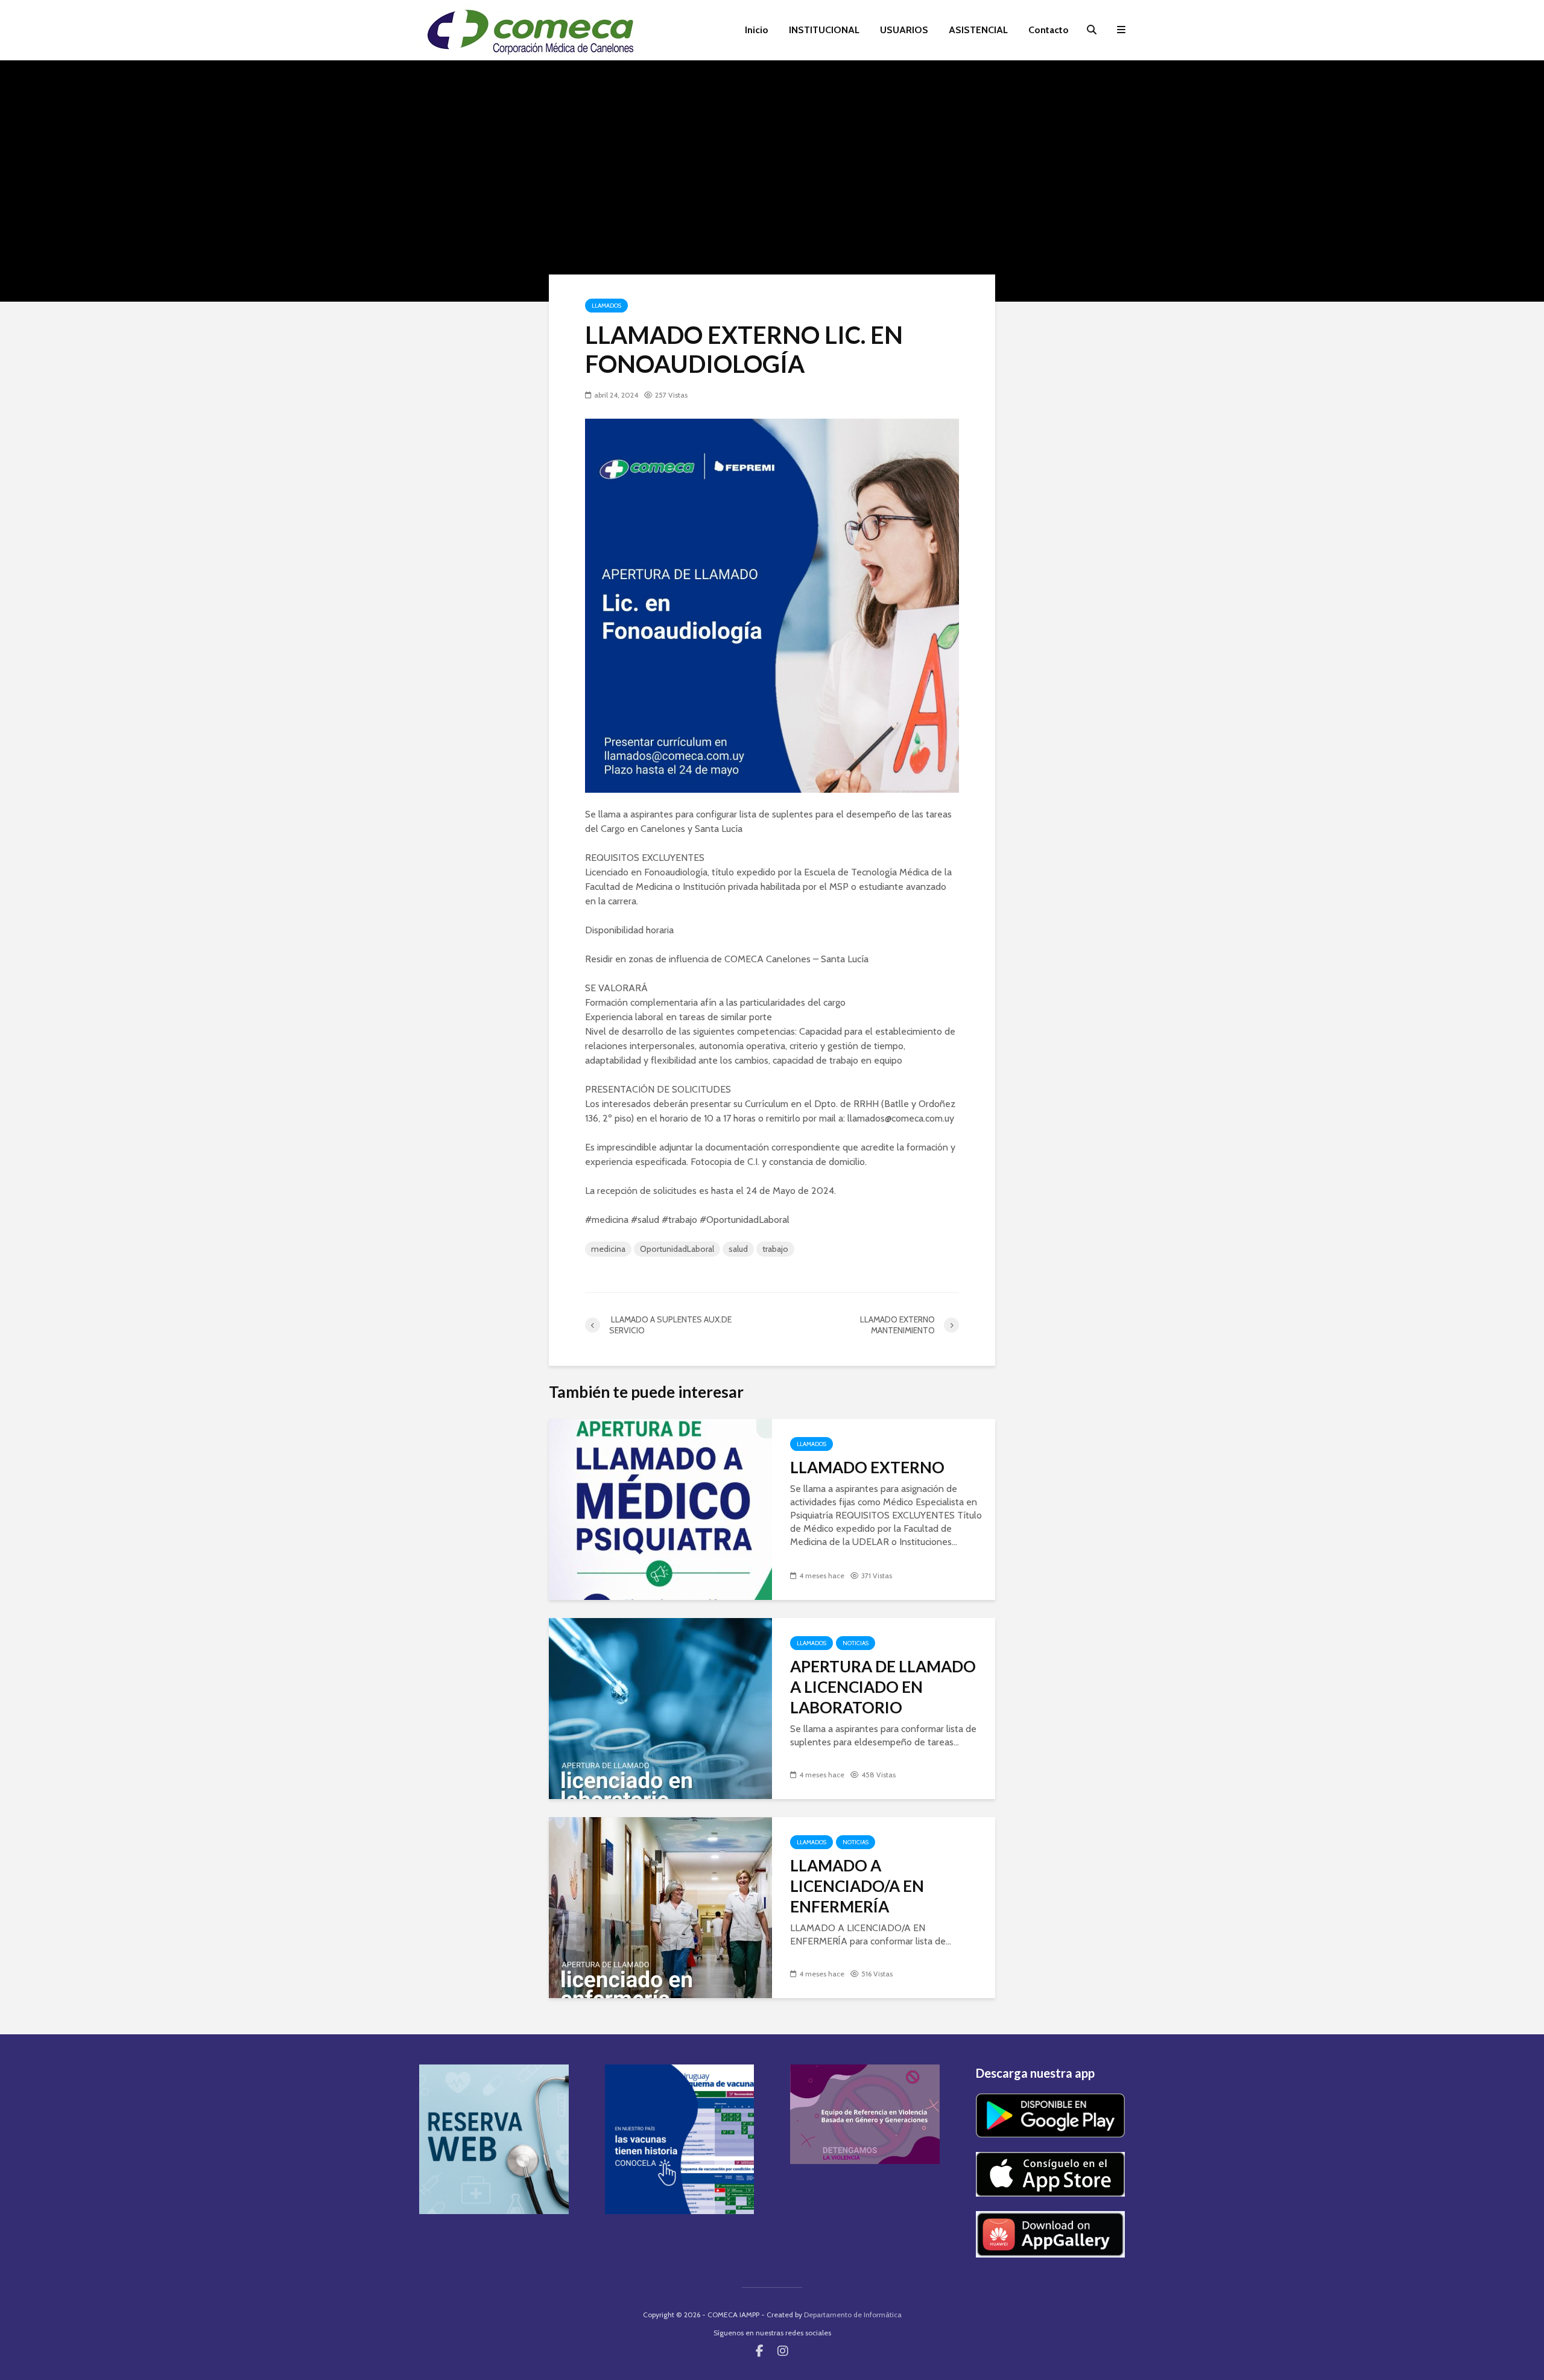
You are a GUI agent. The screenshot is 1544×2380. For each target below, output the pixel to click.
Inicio (757, 30)
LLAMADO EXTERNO (867, 1467)
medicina (608, 1249)
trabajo (775, 1249)
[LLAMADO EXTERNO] (660, 1509)
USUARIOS (904, 30)
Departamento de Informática (853, 2315)
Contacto (1049, 30)
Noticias (856, 1643)
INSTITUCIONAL (824, 30)
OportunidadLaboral (677, 1249)
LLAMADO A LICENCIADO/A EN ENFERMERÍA (857, 1886)
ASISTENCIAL (978, 30)
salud (738, 1249)
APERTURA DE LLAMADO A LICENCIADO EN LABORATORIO (883, 1687)
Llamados (606, 306)
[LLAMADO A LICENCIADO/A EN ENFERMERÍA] (660, 1907)
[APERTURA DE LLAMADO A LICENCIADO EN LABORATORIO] (660, 1708)
